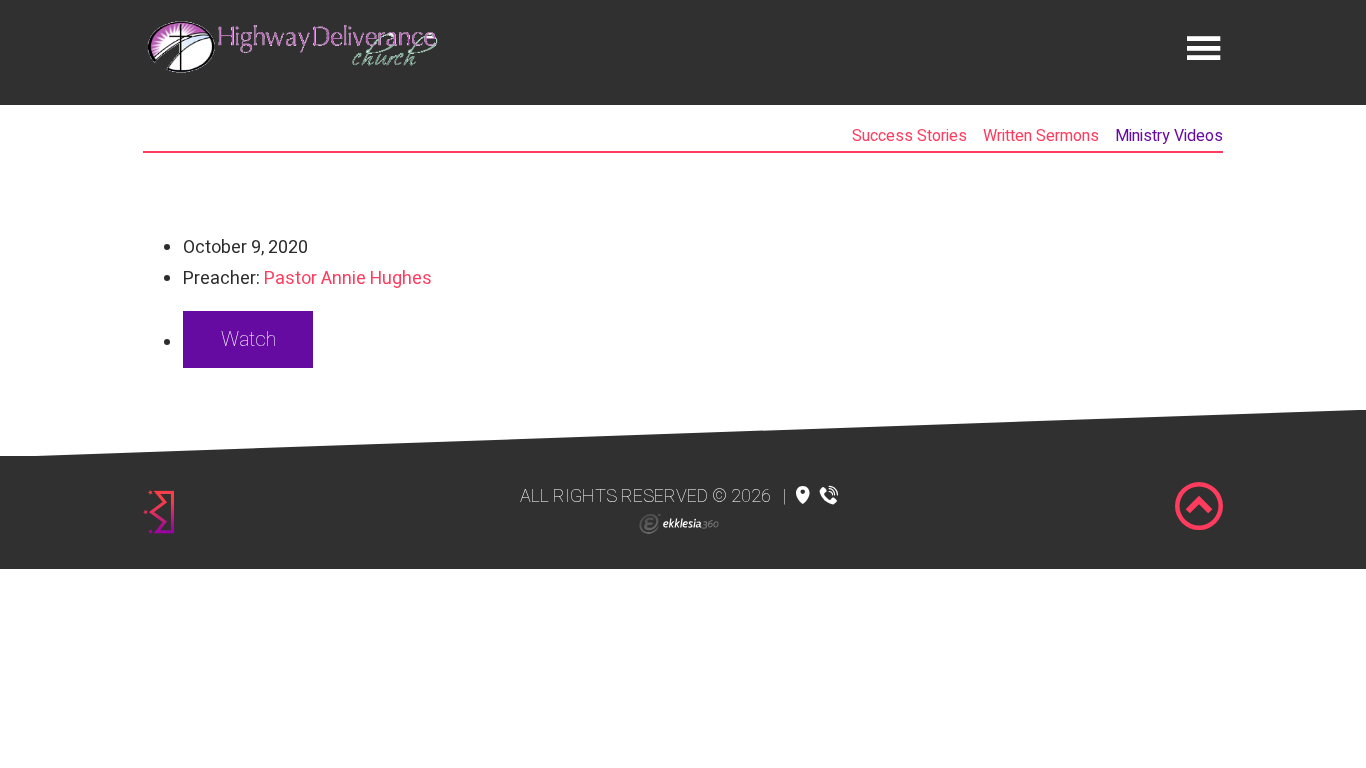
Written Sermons (1041, 136)
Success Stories (909, 136)
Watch (248, 339)
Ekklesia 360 (679, 524)
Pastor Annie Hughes (348, 278)
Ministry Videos (1169, 136)
